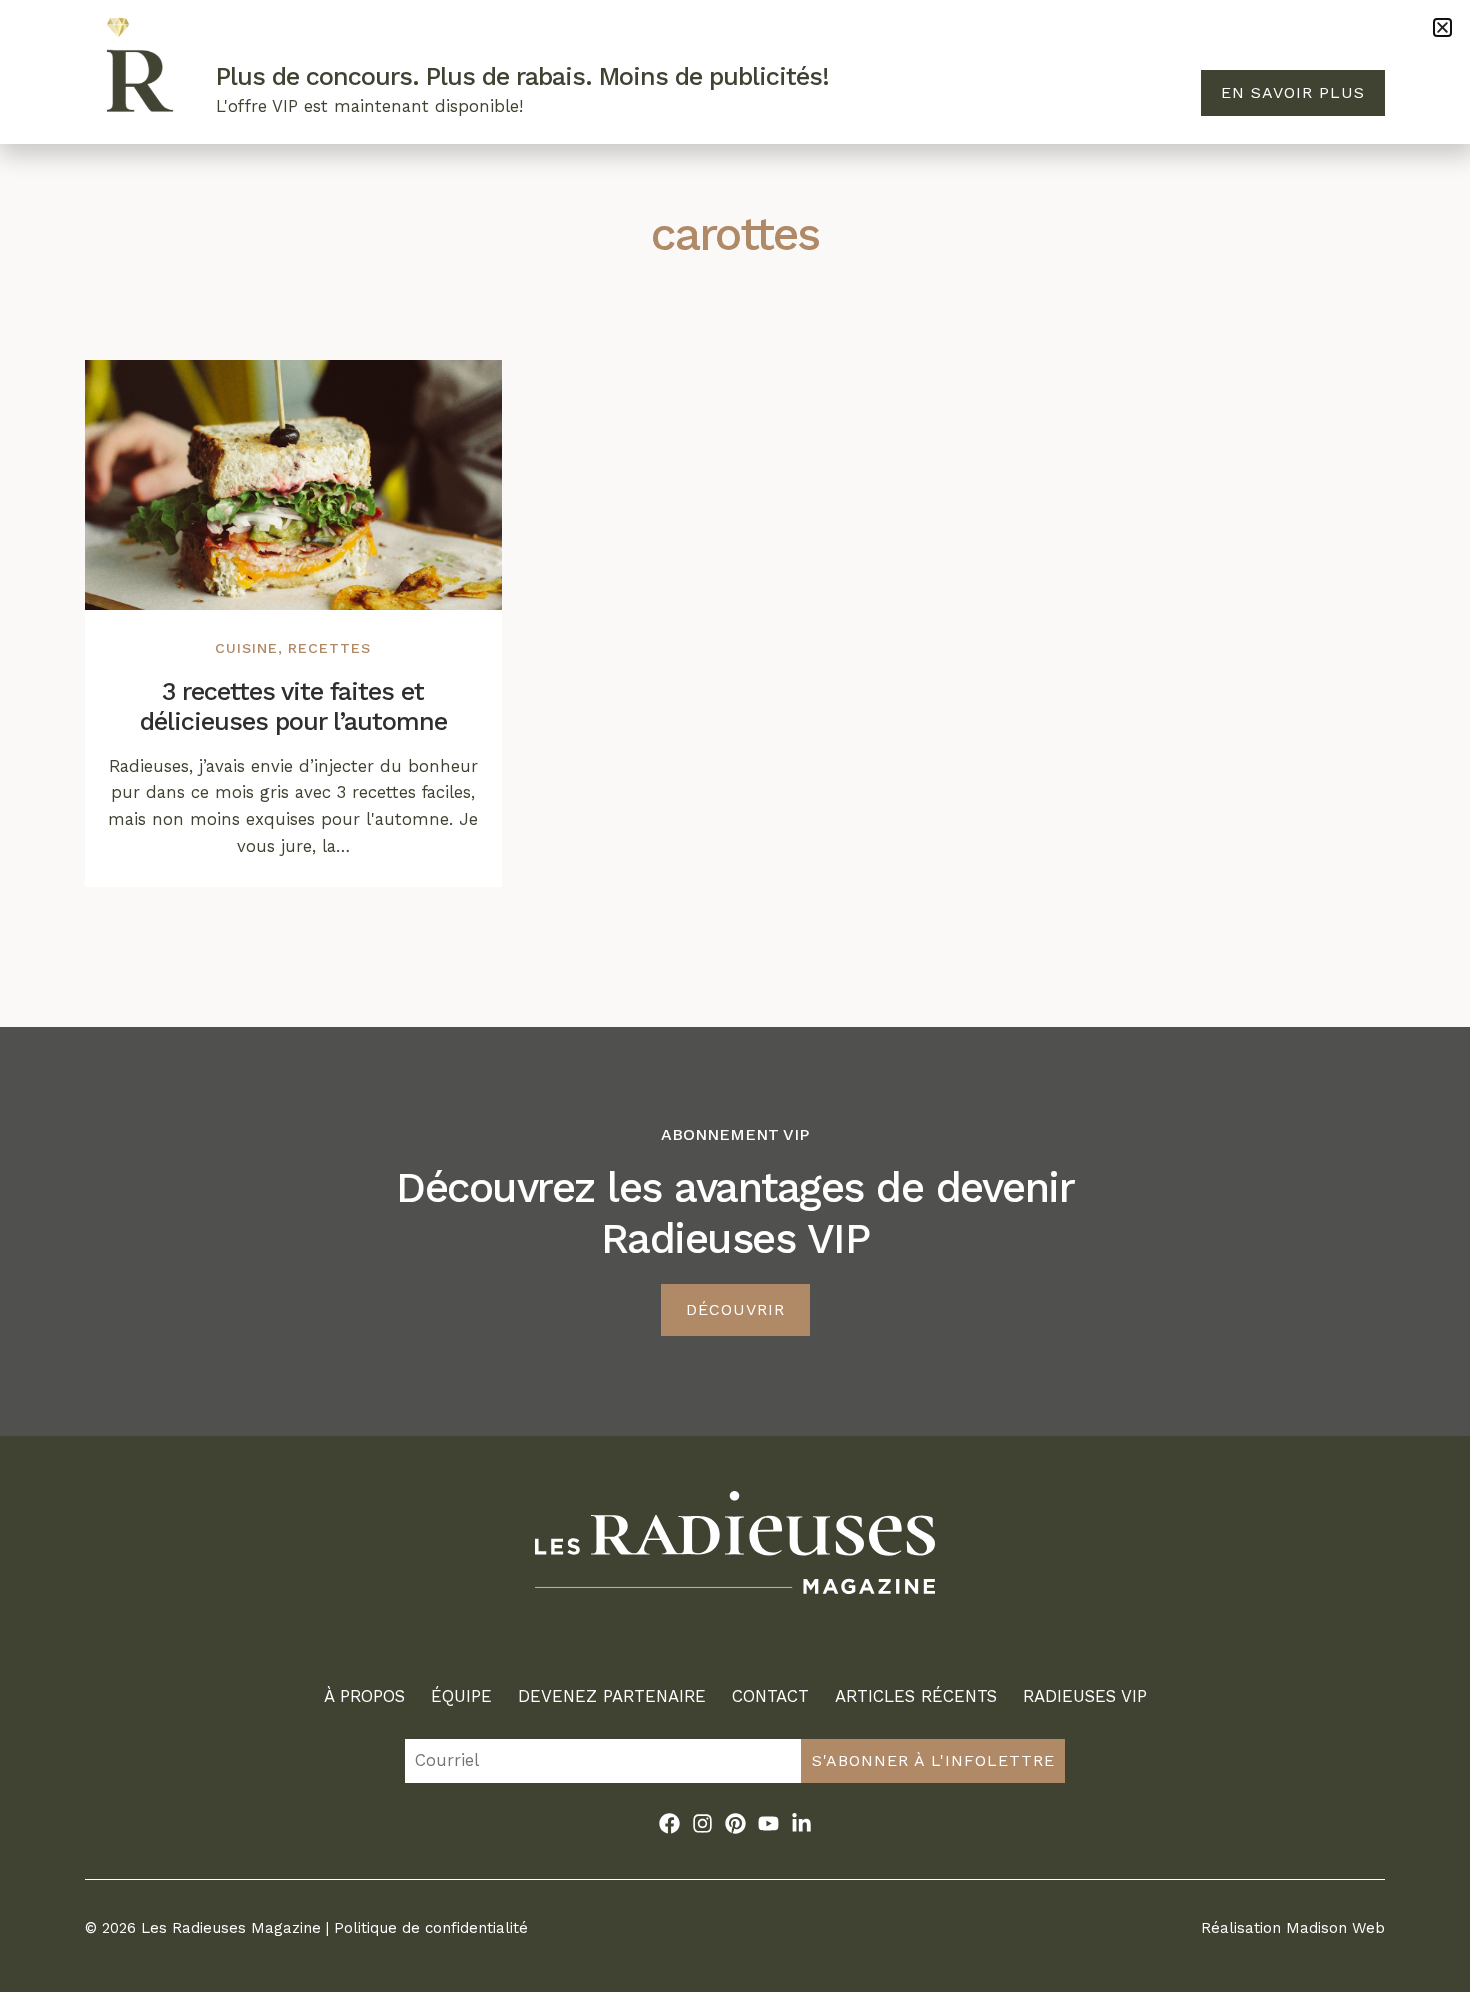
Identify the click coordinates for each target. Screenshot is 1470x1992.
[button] (1442, 27)
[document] (735, 996)
